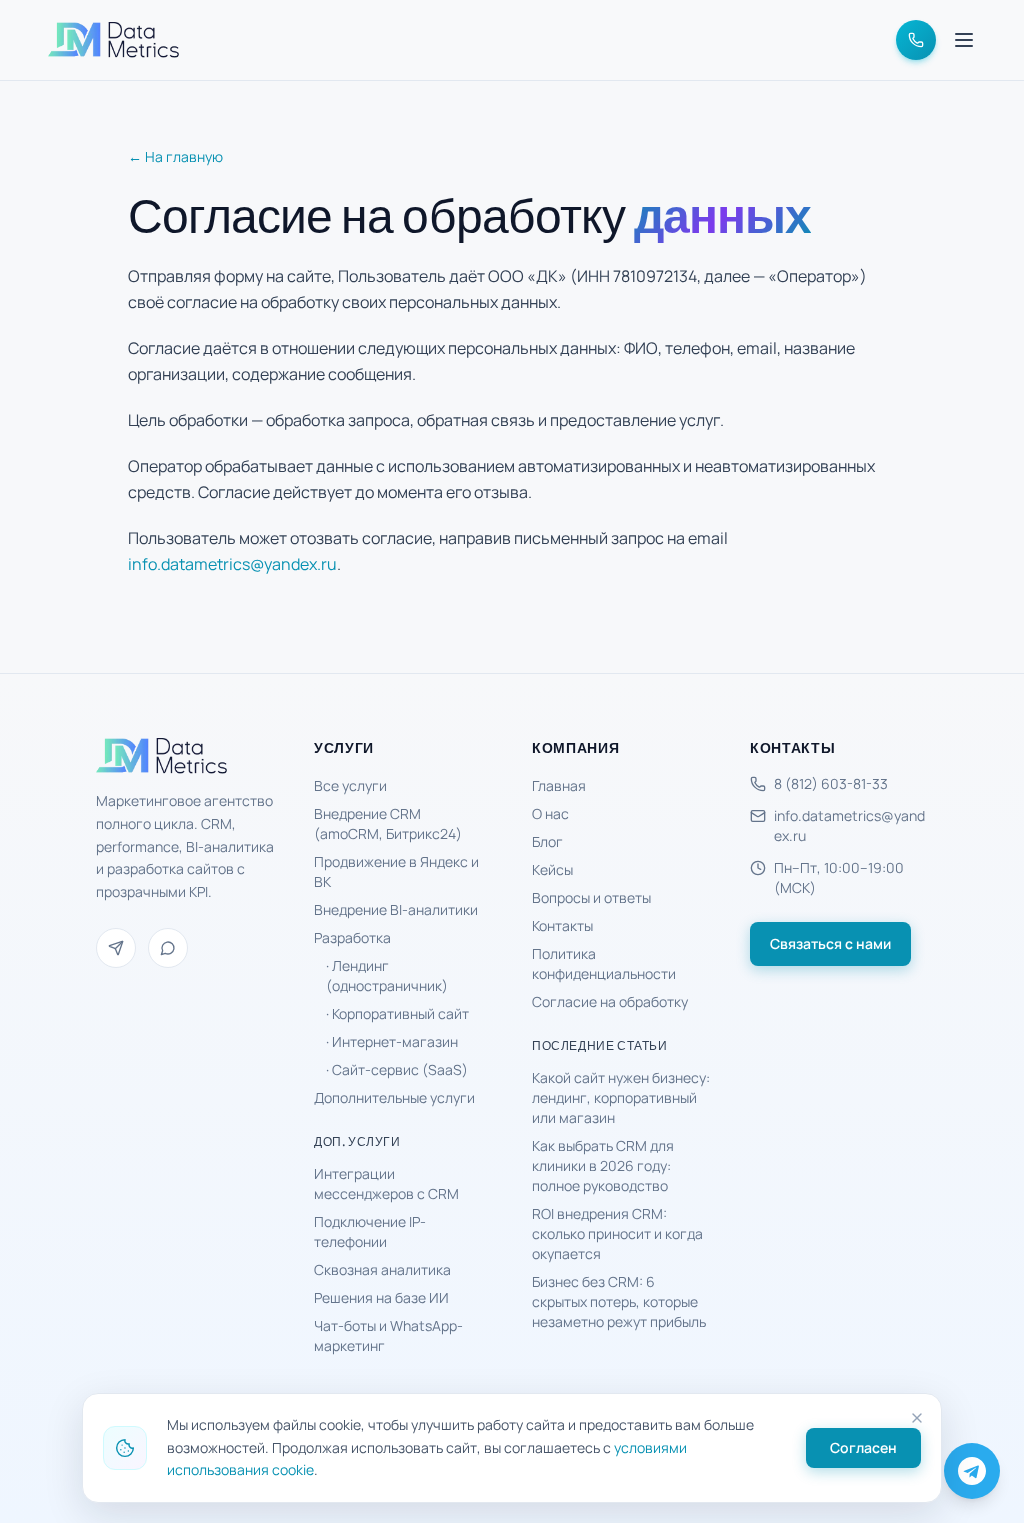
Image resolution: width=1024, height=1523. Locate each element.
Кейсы (552, 869)
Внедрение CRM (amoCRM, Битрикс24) (388, 823)
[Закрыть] (917, 1418)
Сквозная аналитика (382, 1269)
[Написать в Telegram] (972, 1471)
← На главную (175, 156)
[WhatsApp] (168, 948)
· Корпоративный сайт (397, 1013)
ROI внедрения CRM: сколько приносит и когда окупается (617, 1233)
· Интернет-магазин (392, 1041)
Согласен (863, 1447)
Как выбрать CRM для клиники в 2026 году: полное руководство (603, 1165)
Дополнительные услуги (394, 1097)
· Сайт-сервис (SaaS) (397, 1069)
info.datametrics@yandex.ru (232, 564)
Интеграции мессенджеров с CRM (386, 1183)
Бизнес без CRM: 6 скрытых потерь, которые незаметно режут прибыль (619, 1301)
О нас (550, 813)
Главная (559, 785)
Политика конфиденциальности (604, 963)
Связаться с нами (830, 943)
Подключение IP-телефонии (370, 1231)
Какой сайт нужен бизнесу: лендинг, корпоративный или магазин (621, 1097)
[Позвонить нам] (916, 40)
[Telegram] (116, 948)
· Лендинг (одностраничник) (387, 975)
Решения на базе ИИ (381, 1297)
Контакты (562, 925)
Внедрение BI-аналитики (396, 909)
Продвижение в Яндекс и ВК (396, 871)
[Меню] (964, 40)
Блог (547, 841)
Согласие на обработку (610, 1001)
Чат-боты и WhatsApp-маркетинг (388, 1335)
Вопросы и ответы (591, 897)
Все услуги (350, 785)
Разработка (352, 937)
